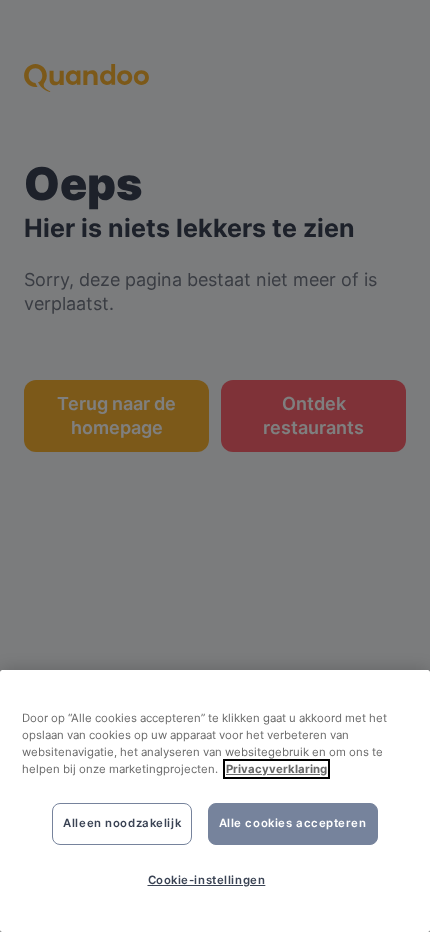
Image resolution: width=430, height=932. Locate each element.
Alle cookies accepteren (293, 823)
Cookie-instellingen (207, 880)
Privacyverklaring (276, 769)
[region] (215, 801)
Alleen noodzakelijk (122, 823)
